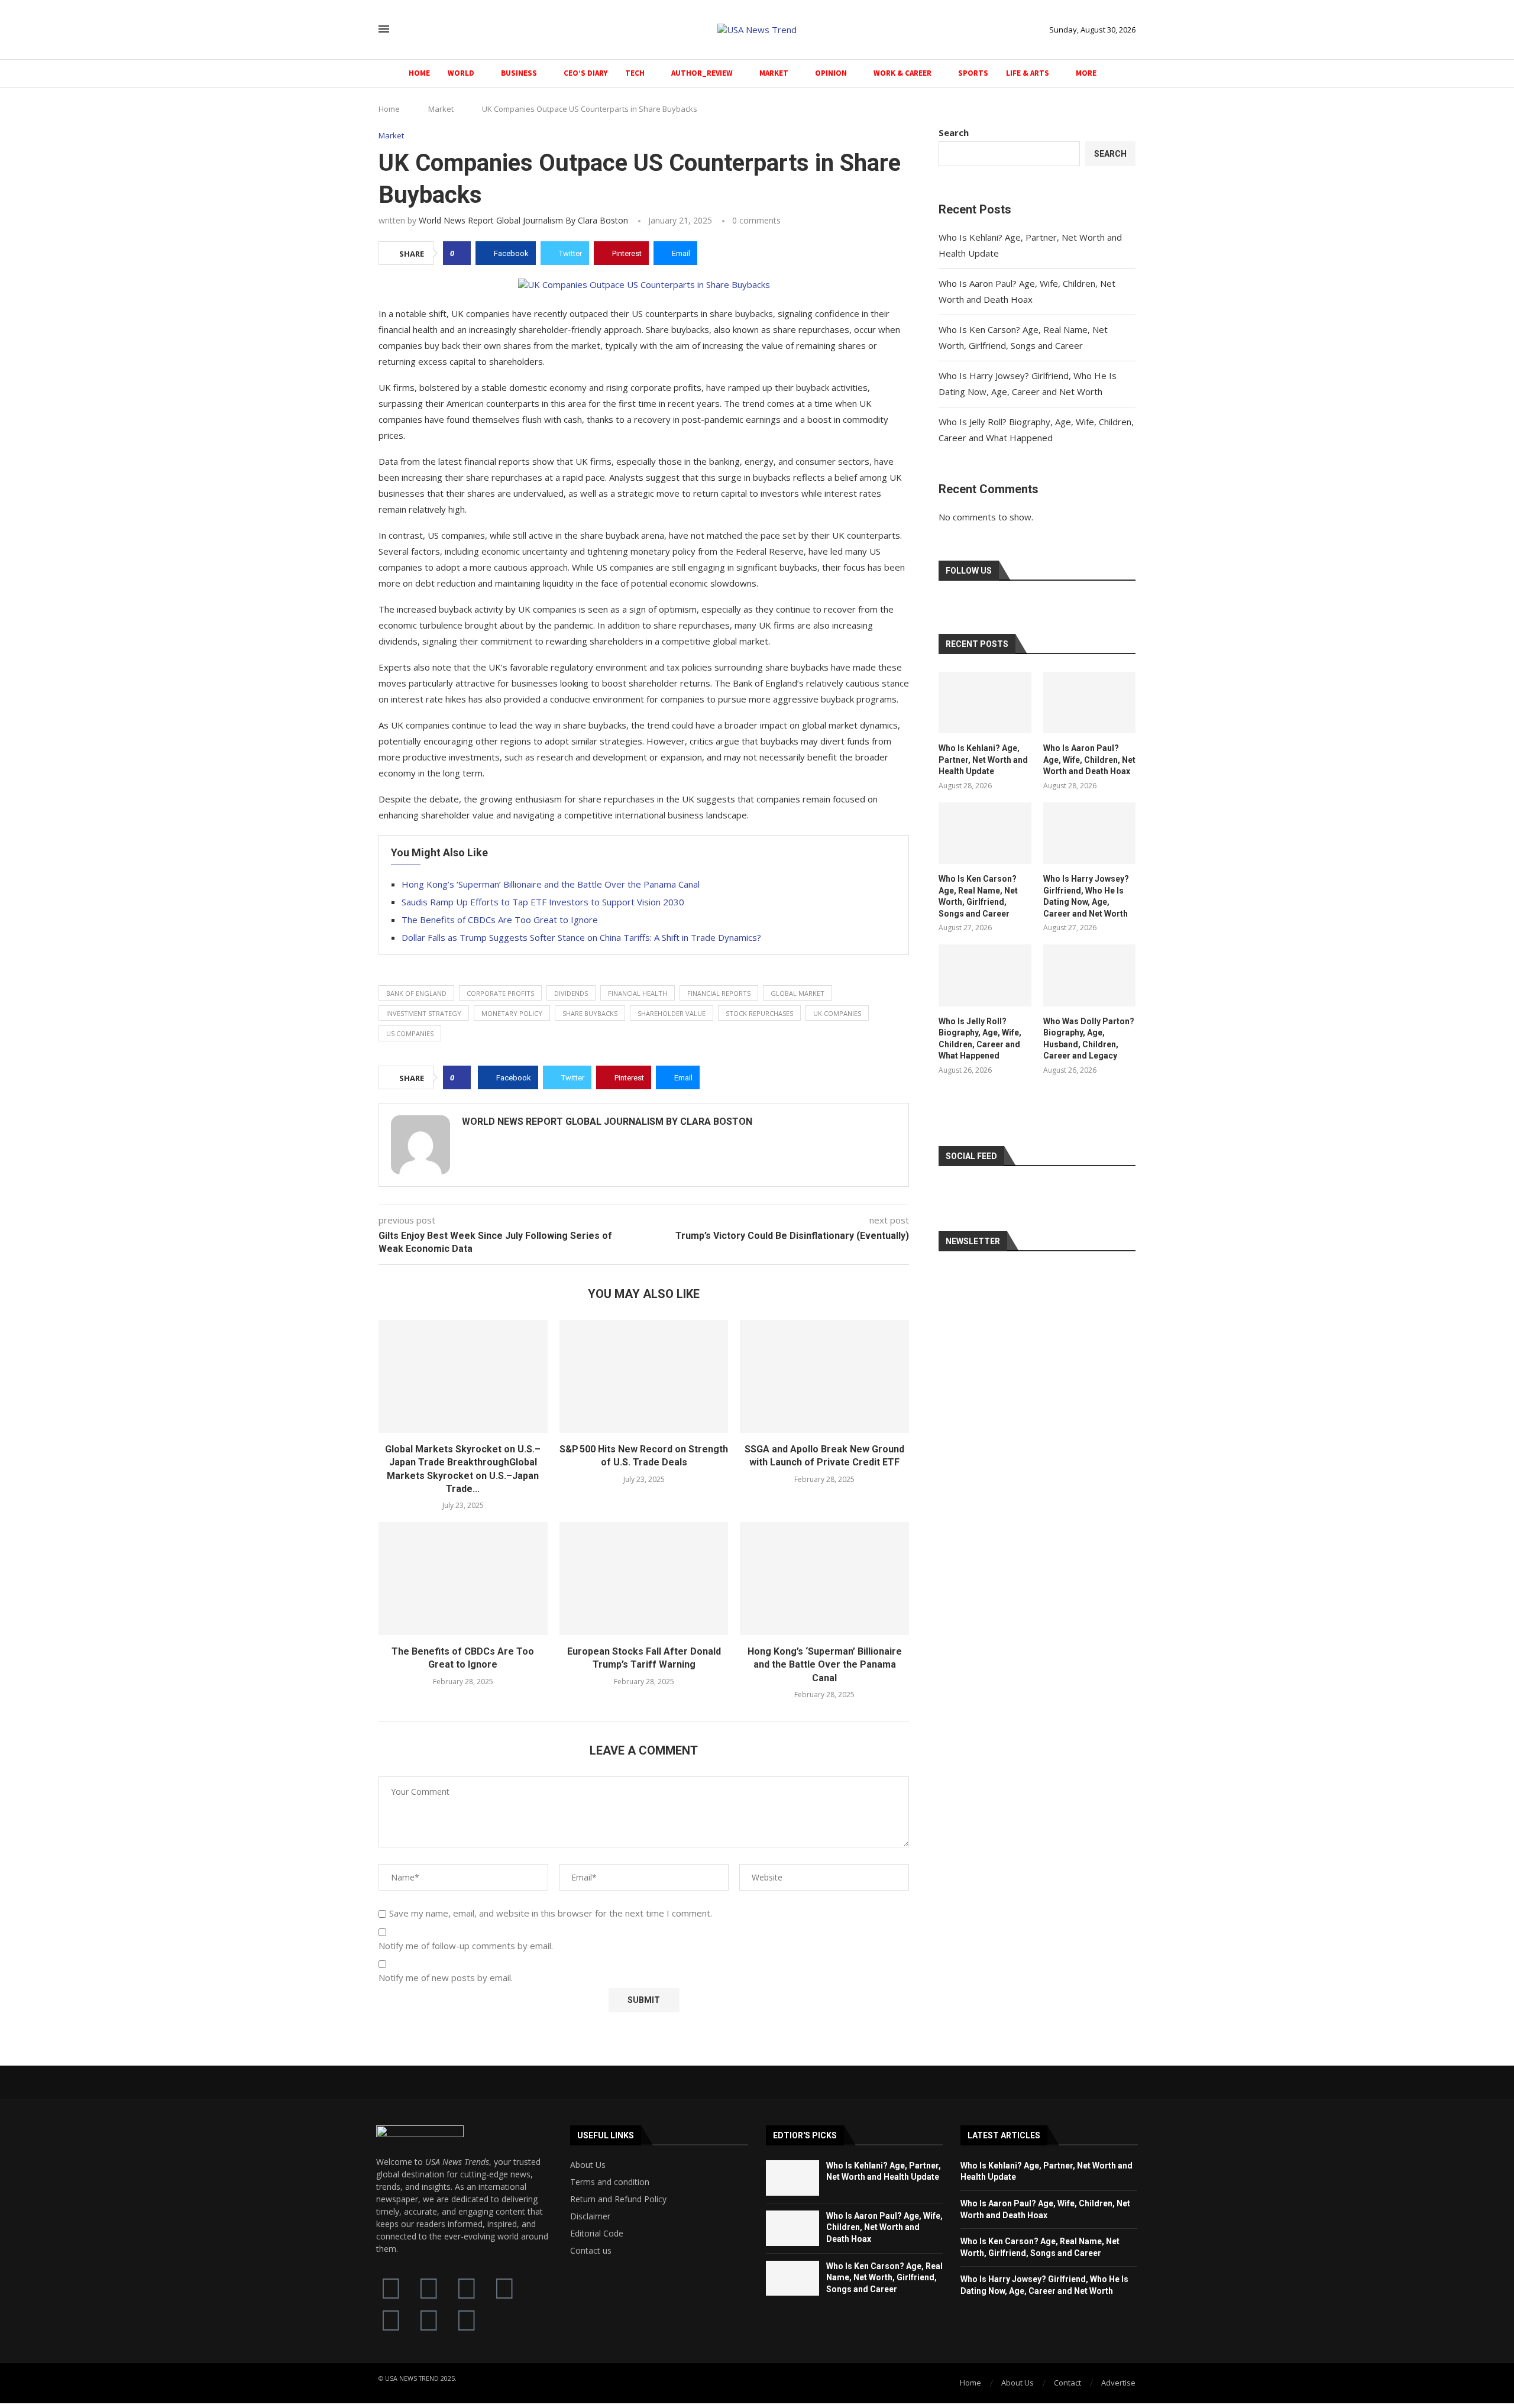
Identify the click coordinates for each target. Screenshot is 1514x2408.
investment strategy (424, 1013)
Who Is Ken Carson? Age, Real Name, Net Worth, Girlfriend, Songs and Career (978, 896)
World (461, 73)
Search (954, 132)
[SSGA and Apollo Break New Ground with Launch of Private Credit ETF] (824, 1376)
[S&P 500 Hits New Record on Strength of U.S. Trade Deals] (644, 1376)
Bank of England (416, 993)
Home (419, 73)
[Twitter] (429, 2287)
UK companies (837, 1013)
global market (798, 993)
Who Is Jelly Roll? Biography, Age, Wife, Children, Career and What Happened (980, 1039)
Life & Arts (1028, 73)
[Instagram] (391, 2319)
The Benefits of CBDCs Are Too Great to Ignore (500, 920)
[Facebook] (391, 2287)
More (1086, 73)
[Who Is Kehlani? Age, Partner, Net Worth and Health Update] (985, 703)
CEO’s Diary (585, 73)
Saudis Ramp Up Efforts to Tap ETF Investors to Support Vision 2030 (543, 902)
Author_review (702, 73)
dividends (571, 993)
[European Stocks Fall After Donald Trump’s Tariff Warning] (644, 1578)
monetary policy (512, 1013)
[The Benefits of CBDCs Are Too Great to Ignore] (463, 1578)
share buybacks (590, 1013)
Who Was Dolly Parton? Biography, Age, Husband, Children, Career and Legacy (1089, 1039)
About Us (588, 2165)
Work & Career (902, 73)
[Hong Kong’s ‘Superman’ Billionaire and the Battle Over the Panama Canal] (824, 1578)
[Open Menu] (384, 29)
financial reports (719, 993)
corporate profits (500, 993)
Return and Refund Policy (618, 2199)
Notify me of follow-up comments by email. (466, 1946)
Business (519, 73)
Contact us (591, 2251)
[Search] (407, 30)
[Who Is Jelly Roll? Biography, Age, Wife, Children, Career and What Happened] (985, 975)
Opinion (831, 73)
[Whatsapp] (429, 2319)
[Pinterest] (467, 2319)
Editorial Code (597, 2234)
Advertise (1118, 2383)
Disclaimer (590, 2216)
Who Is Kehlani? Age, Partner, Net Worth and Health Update (983, 760)
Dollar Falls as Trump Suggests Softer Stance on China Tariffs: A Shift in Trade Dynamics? (581, 937)
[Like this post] (460, 253)
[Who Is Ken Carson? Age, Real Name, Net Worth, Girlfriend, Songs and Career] (985, 833)
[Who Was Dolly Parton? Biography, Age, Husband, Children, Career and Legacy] (1089, 975)
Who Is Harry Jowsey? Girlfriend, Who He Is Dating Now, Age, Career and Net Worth (1086, 896)
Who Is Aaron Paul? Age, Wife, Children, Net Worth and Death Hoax (1089, 760)
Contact (1067, 2383)
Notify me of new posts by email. (446, 1978)
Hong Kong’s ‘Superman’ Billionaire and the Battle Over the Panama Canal (551, 884)
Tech (635, 73)
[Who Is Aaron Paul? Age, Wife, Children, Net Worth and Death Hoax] (1089, 703)
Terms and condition (610, 2182)
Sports (973, 73)
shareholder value (672, 1013)
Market (774, 73)
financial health (638, 993)
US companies (410, 1033)
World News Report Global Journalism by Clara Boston (523, 220)
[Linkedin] (504, 2287)
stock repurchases (759, 1013)
